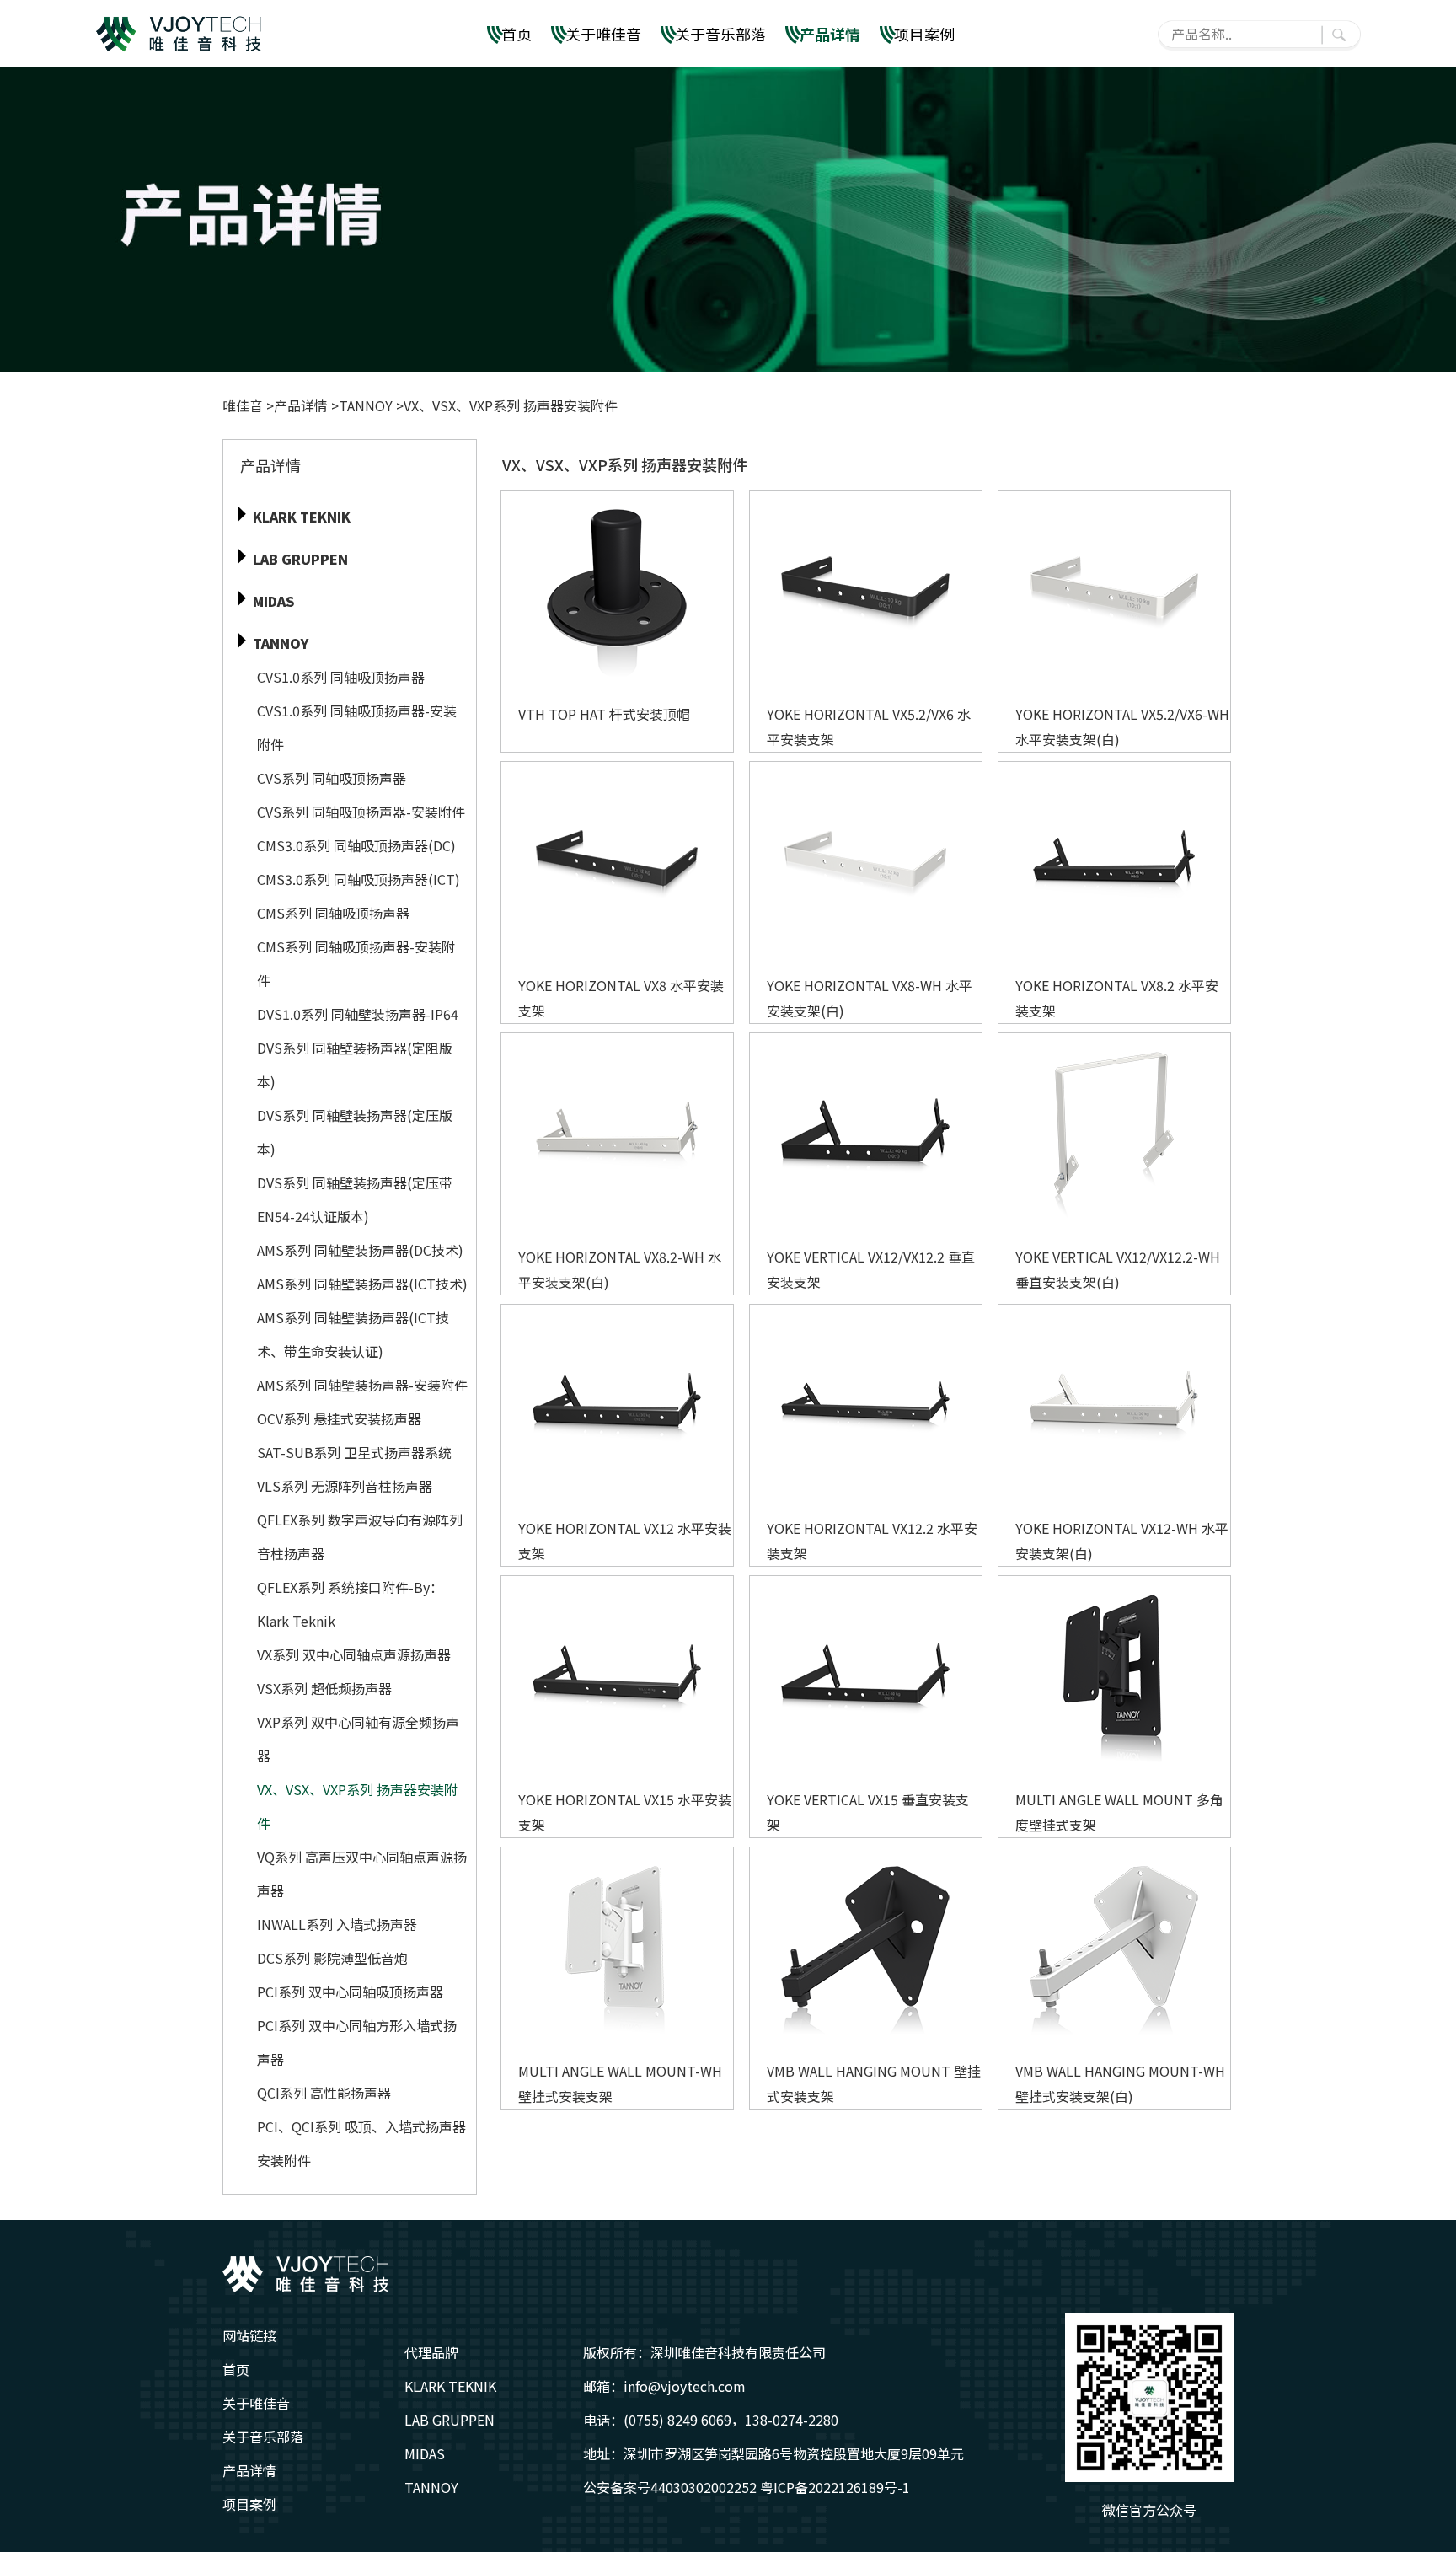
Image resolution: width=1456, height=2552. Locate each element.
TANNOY (366, 405)
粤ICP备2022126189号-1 (835, 2487)
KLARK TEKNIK (450, 2386)
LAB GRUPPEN (450, 2420)
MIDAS (425, 2453)
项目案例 (924, 34)
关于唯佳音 (603, 34)
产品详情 (830, 34)
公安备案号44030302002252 (670, 2487)
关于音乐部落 (720, 34)
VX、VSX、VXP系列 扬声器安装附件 (511, 405)
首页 (517, 34)
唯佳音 (244, 405)
